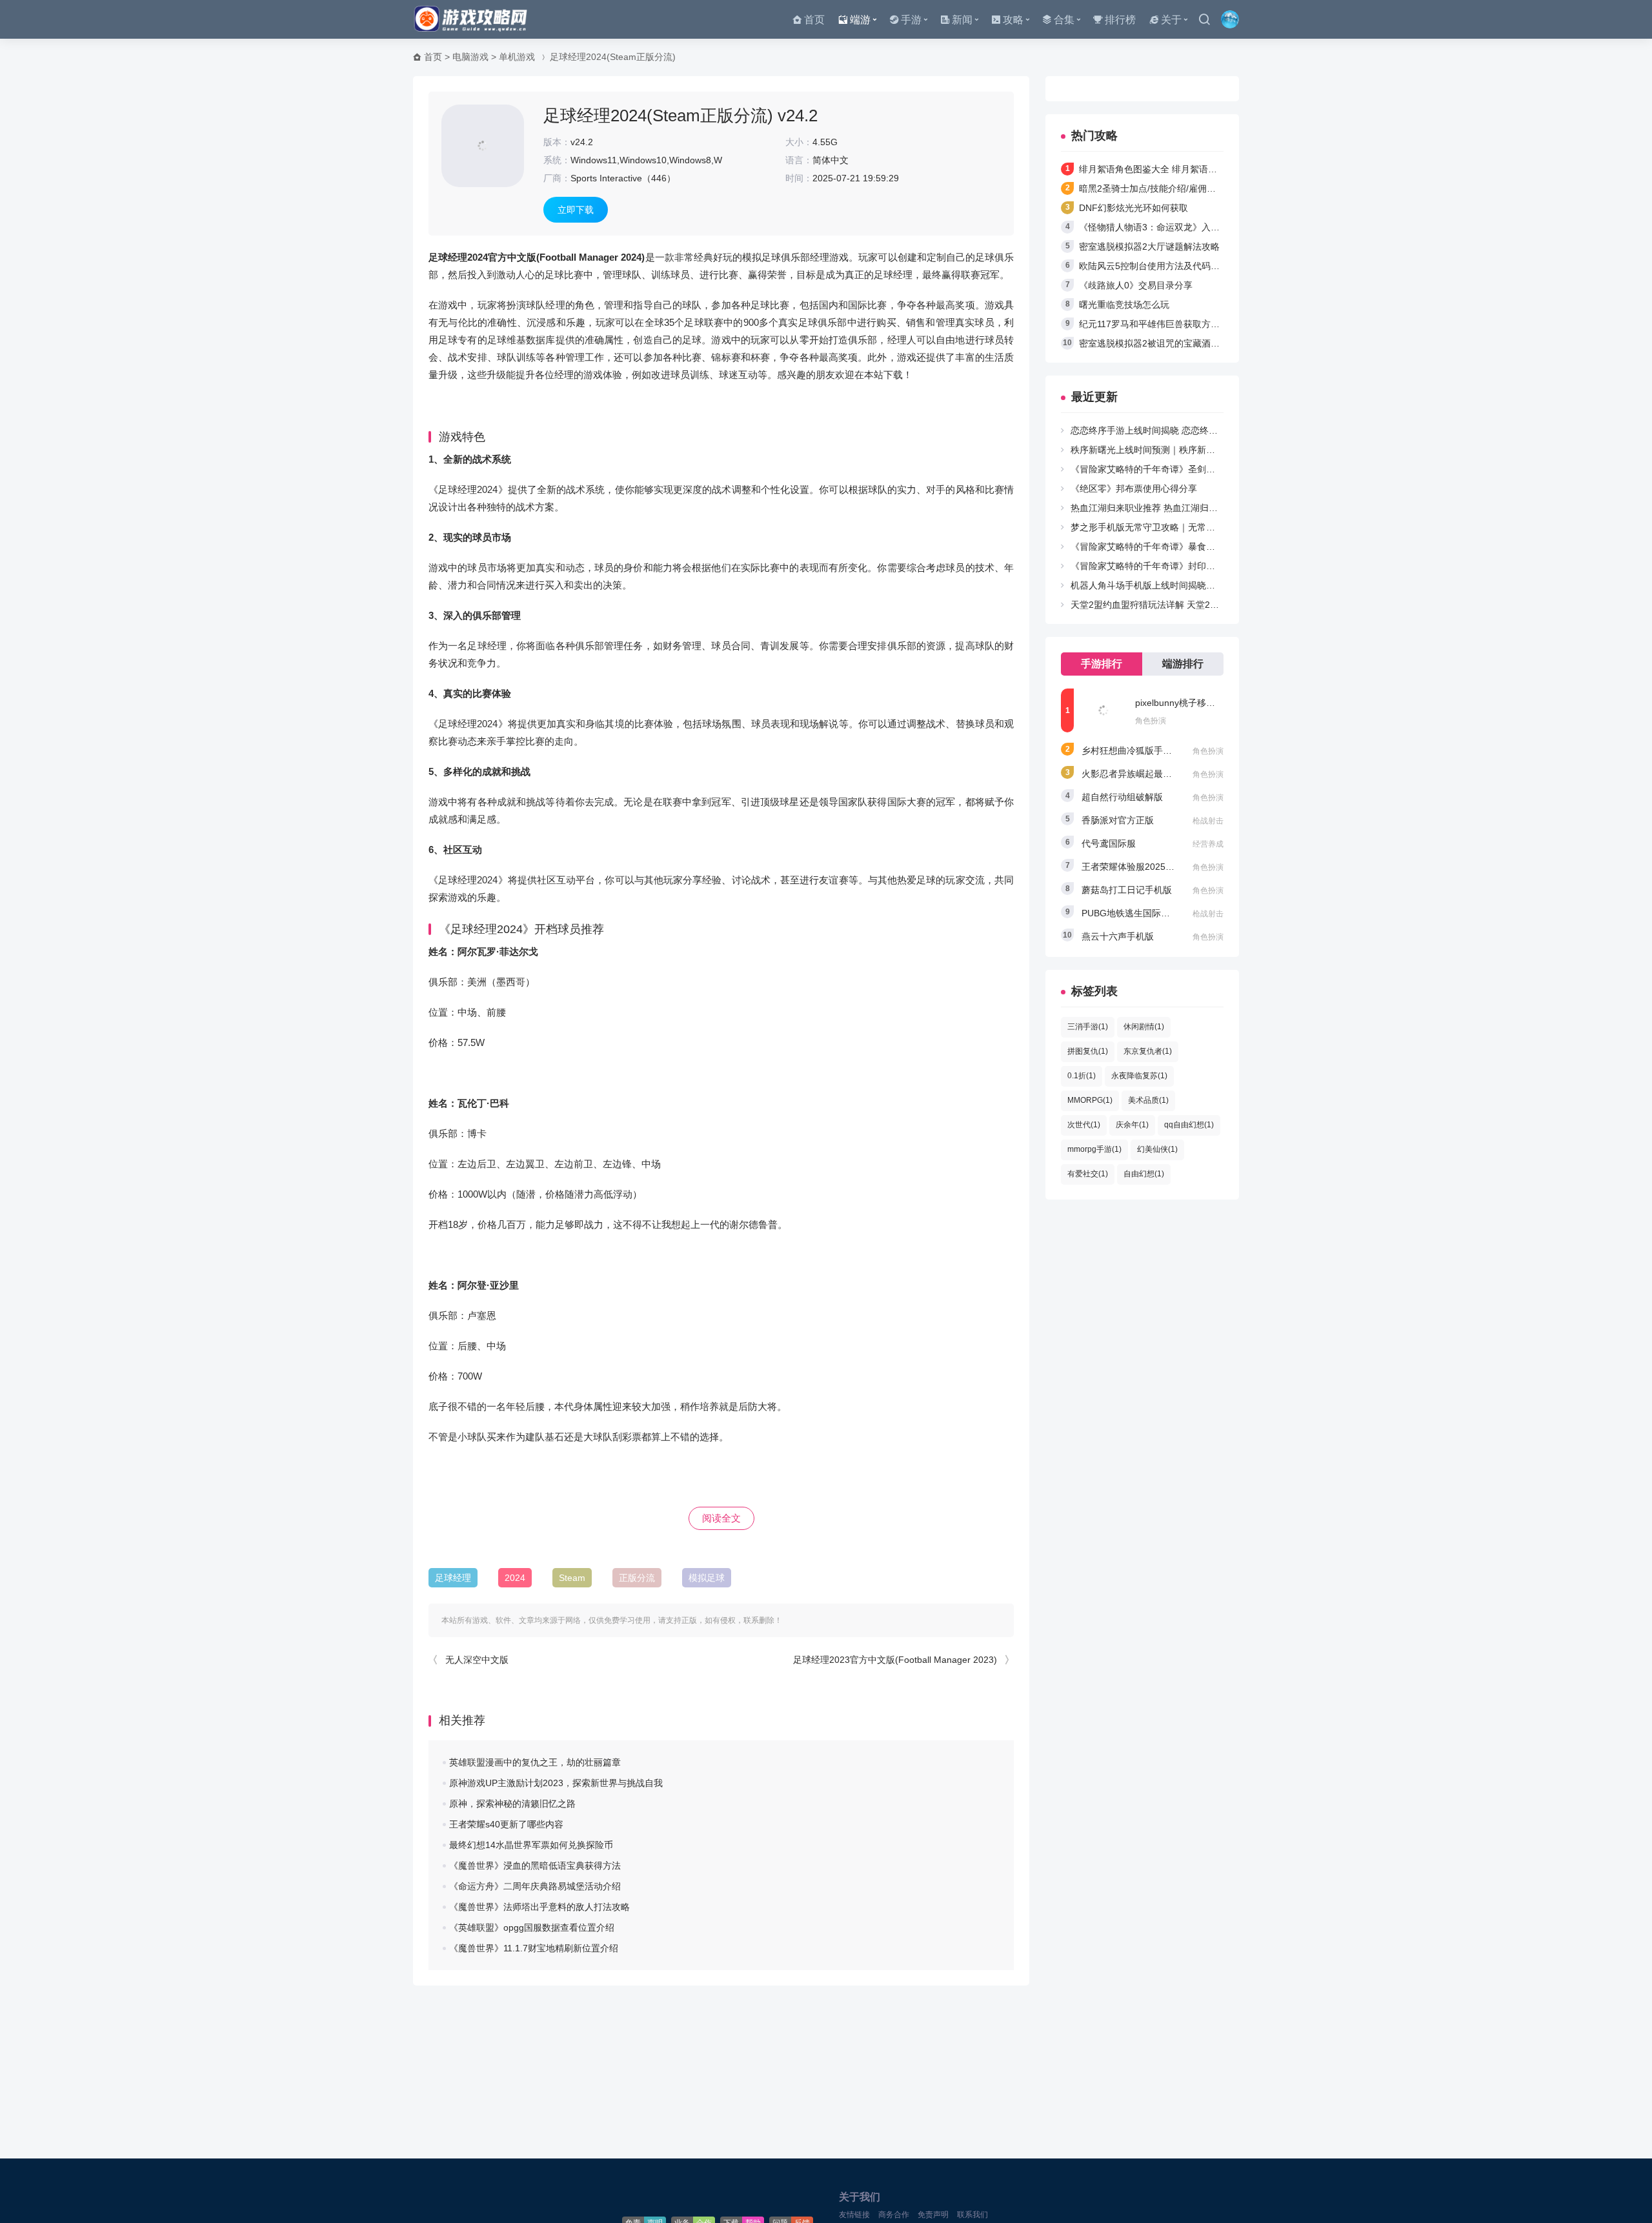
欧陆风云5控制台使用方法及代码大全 (1154, 266)
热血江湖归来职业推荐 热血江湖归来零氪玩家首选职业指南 (1189, 508)
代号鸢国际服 (1109, 843)
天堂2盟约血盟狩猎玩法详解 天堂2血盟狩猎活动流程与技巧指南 (1199, 605)
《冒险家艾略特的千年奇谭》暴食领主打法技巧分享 (1174, 547)
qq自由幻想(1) (1189, 1125)
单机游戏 (517, 57)
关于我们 (860, 2197)
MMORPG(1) (1090, 1100)
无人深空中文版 (477, 1660)
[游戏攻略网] (474, 19)
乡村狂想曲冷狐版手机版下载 (1140, 750)
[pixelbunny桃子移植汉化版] (1103, 710)
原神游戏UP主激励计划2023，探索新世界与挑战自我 (556, 1783)
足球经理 (453, 1578)
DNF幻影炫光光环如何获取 (1133, 208)
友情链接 (854, 2215)
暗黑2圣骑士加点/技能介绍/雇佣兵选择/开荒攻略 (1176, 188)
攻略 (1013, 20)
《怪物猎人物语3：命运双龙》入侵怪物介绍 (1167, 227)
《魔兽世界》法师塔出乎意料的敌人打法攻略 (539, 1907)
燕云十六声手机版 (1118, 936)
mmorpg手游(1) (1094, 1149)
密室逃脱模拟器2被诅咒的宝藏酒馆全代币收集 (1172, 343)
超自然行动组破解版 (1122, 797)
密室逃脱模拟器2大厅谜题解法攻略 (1149, 246)
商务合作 (894, 2215)
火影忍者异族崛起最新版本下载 (1145, 774)
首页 (814, 20)
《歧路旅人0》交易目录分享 (1136, 285)
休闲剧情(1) (1144, 1027)
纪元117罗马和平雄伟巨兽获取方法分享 (1158, 324)
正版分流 (637, 1578)
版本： (557, 142)
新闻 (962, 20)
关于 (1171, 20)
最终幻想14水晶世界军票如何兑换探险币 (531, 1845)
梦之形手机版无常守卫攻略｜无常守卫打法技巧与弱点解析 (1188, 527)
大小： (799, 142)
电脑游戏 (470, 57)
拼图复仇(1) (1088, 1051)
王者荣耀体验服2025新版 (1133, 867)
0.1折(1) (1082, 1076)
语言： (799, 160)
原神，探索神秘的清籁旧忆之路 (512, 1804)
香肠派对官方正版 (1118, 820)
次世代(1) (1084, 1125)
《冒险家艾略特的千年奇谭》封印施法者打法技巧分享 (1179, 566)
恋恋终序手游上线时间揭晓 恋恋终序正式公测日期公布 (1180, 430)
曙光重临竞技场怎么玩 (1124, 305)
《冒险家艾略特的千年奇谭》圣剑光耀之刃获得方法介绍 (1184, 469)
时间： (799, 178)
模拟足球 (707, 1578)
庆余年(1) (1132, 1125)
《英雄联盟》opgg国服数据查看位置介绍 (532, 1927)
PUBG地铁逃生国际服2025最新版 (1150, 913)
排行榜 (1120, 20)
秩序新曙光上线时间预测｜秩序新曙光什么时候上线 (1174, 450)
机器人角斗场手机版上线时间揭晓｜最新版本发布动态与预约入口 (1202, 585)
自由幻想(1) (1144, 1174)
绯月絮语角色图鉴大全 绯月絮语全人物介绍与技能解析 (1189, 169)
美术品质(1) (1148, 1100)
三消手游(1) (1088, 1027)
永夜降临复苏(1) (1139, 1076)
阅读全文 (721, 1518)
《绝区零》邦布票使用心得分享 (1134, 488)
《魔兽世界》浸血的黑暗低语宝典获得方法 (535, 1866)
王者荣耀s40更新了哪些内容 (506, 1824)
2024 (515, 1578)
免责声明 (933, 2215)
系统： (557, 160)
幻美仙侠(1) (1157, 1149)
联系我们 (972, 2215)
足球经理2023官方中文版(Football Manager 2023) (895, 1660)
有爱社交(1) (1088, 1174)
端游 (860, 20)
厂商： (557, 178)
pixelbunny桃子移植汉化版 (1189, 703)
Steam (572, 1578)
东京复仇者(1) (1148, 1051)
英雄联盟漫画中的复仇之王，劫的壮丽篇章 (535, 1762)
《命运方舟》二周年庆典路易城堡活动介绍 (535, 1886)
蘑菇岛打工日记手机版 (1127, 890)
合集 (1064, 20)
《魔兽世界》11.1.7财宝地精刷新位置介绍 (534, 1948)
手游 (911, 20)
